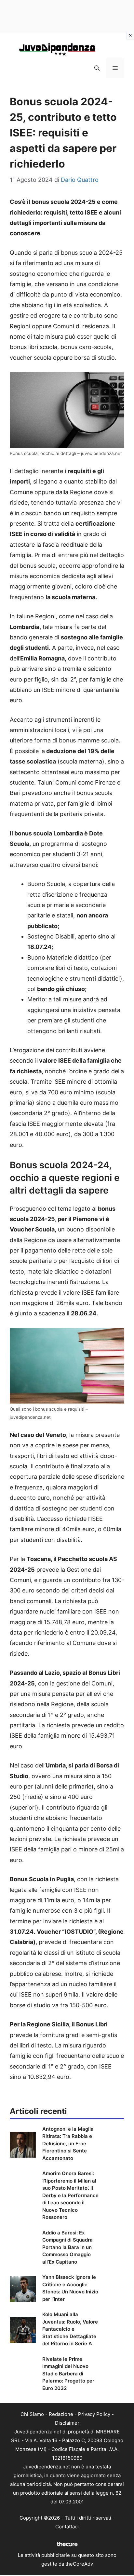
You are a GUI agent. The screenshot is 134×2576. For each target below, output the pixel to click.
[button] (97, 68)
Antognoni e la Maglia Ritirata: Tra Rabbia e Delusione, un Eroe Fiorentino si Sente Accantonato (68, 2144)
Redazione (61, 2414)
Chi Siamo (32, 2414)
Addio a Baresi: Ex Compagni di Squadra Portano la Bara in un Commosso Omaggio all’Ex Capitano (67, 2247)
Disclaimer (67, 2423)
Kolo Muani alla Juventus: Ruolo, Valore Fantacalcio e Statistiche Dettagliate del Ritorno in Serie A (70, 2329)
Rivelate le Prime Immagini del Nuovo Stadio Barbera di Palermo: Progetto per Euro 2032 (68, 2374)
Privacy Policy (94, 2414)
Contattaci (67, 2527)
